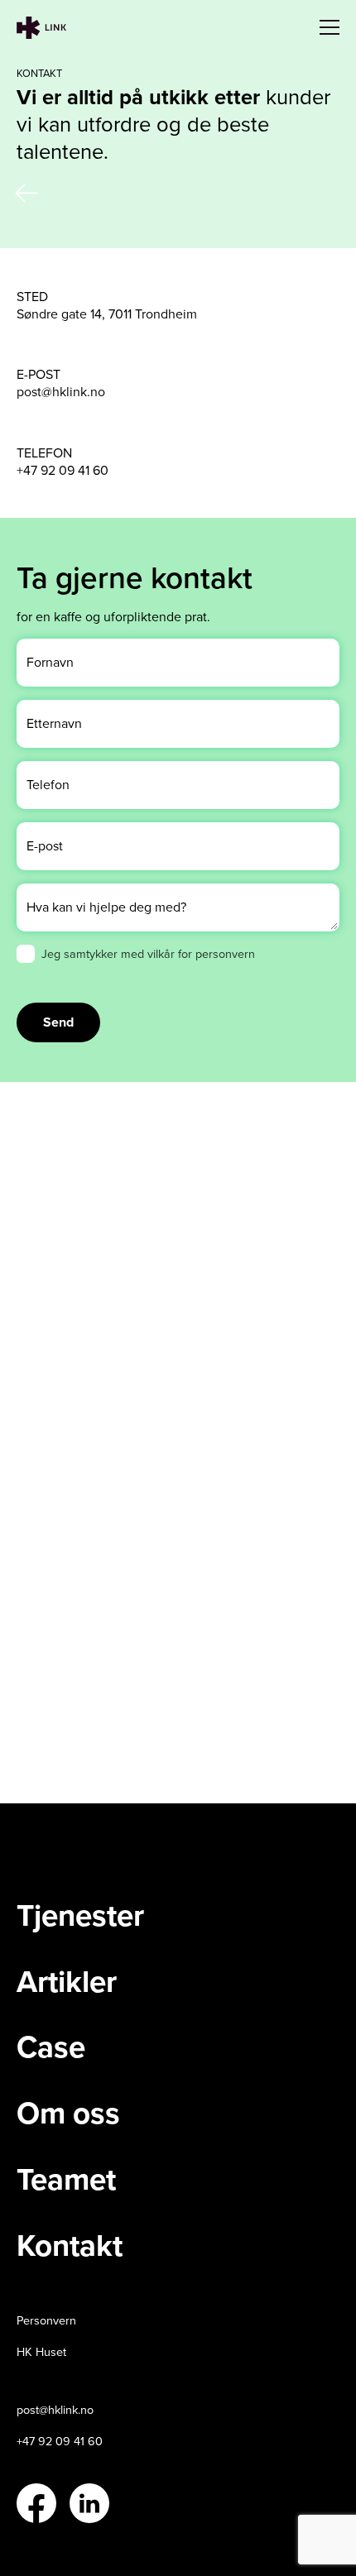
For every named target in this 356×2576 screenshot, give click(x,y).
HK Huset (41, 2352)
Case (51, 2047)
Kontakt (70, 2246)
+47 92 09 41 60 (63, 470)
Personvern (46, 2321)
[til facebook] (36, 2503)
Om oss (68, 2114)
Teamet (66, 2180)
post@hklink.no (61, 392)
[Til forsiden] (41, 28)
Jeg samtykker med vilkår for (148, 953)
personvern (225, 953)
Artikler (67, 1982)
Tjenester (80, 1916)
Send (58, 1022)
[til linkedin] (89, 2503)
